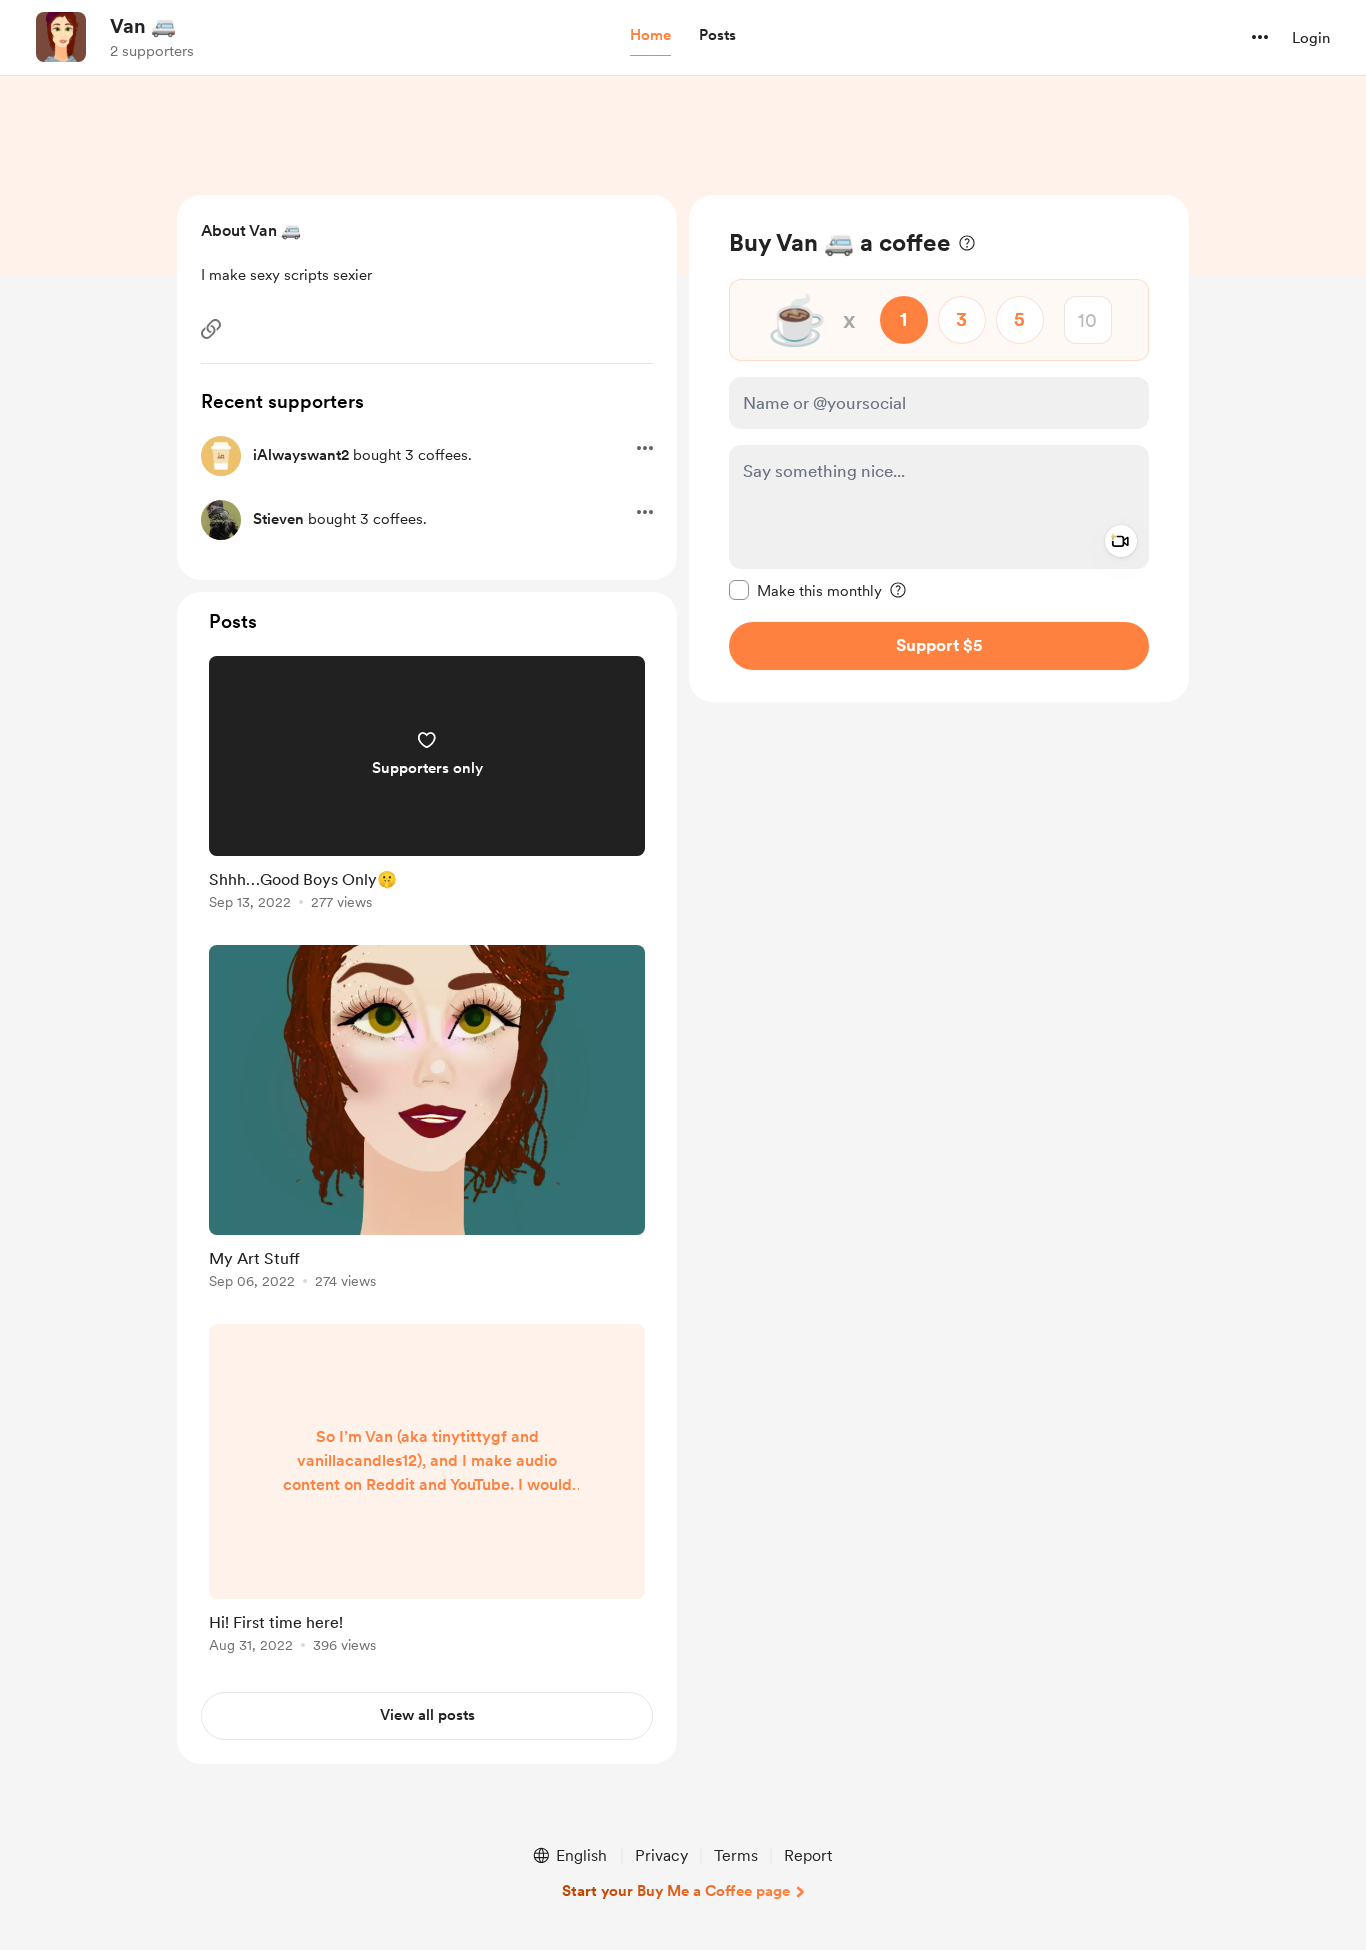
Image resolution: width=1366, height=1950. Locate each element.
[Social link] (211, 329)
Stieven (278, 519)
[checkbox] (805, 590)
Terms (736, 1855)
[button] (650, 36)
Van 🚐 (143, 26)
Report (808, 1855)
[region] (939, 448)
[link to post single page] (427, 786)
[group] (427, 786)
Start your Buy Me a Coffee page (676, 1891)
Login (1311, 38)
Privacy (661, 1855)
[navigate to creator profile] (61, 37)
